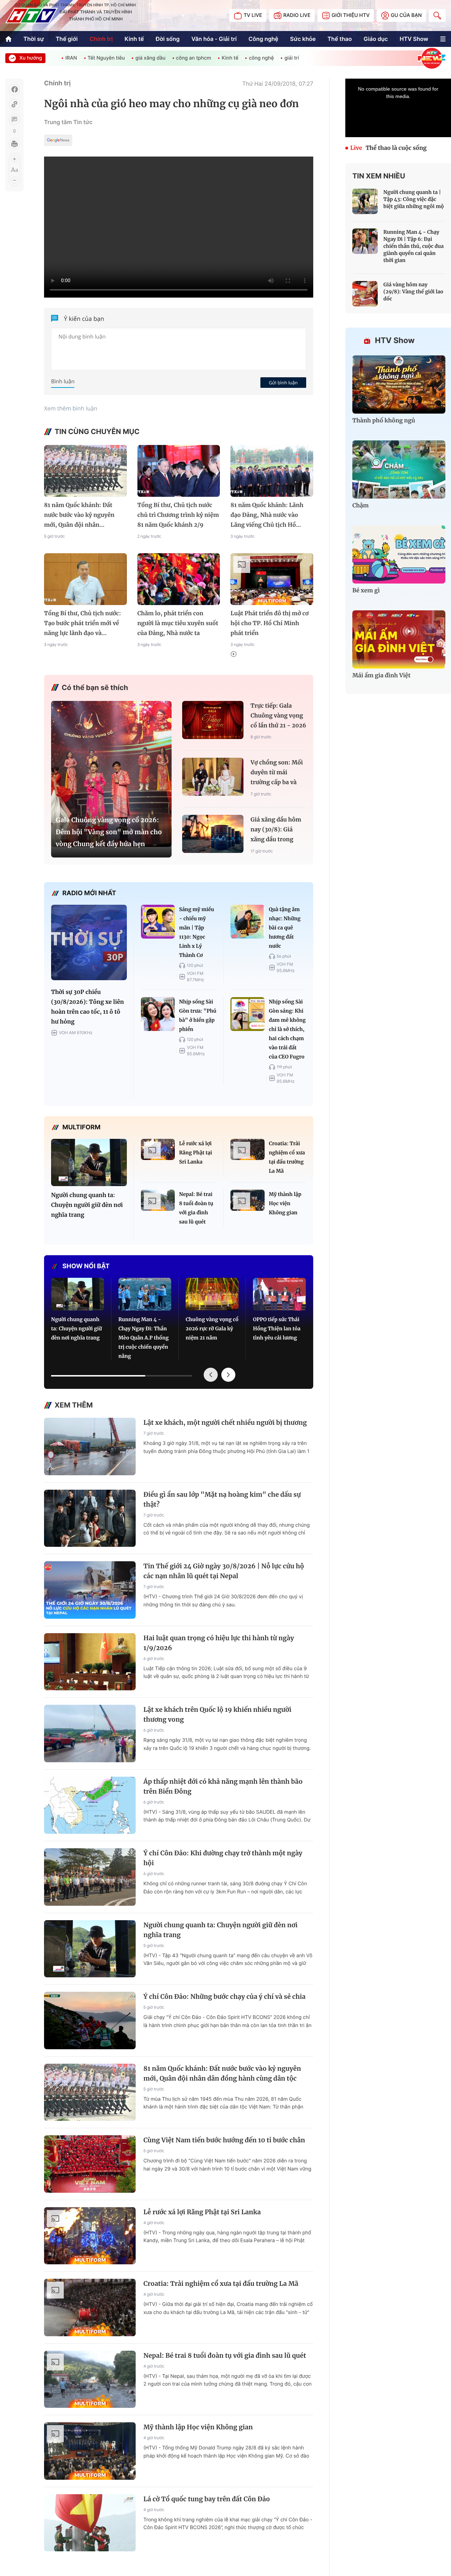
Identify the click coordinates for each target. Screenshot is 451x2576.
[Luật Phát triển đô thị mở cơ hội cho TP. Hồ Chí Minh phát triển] (272, 579)
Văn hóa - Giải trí (214, 39)
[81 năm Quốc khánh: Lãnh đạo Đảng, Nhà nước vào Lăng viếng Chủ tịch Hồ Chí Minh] (272, 471)
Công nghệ (263, 39)
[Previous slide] (211, 1375)
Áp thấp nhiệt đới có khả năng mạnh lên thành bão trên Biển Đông (223, 1786)
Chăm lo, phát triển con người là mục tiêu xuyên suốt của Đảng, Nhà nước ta (178, 623)
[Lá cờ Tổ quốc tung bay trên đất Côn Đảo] (90, 2523)
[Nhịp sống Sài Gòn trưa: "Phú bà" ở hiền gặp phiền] (158, 1014)
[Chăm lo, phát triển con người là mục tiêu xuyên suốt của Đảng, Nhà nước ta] (179, 579)
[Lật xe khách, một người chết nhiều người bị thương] (90, 1446)
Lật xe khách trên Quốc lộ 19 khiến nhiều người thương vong (217, 1714)
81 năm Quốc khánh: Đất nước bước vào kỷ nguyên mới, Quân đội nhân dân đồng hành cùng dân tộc (222, 2073)
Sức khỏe (303, 39)
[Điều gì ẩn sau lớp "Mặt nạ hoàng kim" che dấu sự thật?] (90, 1518)
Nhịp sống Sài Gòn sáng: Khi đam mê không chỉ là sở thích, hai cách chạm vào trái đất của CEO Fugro (287, 1029)
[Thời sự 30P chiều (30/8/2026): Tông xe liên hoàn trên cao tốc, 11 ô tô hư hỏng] (89, 943)
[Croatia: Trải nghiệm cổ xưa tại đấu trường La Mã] (248, 1149)
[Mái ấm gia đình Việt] (399, 639)
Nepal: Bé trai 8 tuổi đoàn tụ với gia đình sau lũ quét (196, 1208)
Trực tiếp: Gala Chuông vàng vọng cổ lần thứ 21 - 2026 (278, 716)
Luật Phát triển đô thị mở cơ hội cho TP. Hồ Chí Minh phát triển (270, 623)
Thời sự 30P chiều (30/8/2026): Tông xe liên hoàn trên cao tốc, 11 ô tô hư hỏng (88, 1007)
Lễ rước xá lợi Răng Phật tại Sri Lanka (196, 1153)
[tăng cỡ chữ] (14, 159)
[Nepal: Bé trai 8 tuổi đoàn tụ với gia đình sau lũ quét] (158, 1200)
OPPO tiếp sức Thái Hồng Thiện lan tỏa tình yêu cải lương (277, 1329)
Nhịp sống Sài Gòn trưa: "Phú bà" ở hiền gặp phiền (198, 1015)
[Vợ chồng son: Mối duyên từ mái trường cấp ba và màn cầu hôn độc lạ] (213, 777)
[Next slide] (228, 1375)
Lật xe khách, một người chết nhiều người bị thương (225, 1423)
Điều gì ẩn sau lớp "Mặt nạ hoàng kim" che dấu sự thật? (222, 1499)
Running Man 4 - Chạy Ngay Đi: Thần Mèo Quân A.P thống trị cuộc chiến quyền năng (144, 1338)
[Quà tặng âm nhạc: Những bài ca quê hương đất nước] (248, 922)
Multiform (81, 1127)
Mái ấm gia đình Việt (381, 676)
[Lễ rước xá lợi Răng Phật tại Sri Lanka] (158, 1149)
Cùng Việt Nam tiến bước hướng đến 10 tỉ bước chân (224, 2140)
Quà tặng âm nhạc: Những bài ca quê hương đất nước (285, 928)
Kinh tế (134, 39)
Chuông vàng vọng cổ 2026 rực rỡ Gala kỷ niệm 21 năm (212, 1329)
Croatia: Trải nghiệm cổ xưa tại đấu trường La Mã (287, 1157)
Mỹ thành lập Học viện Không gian (285, 1203)
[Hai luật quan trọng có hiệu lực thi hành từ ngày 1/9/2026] (90, 1662)
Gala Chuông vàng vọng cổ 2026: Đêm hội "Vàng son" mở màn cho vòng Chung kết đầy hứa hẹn (109, 832)
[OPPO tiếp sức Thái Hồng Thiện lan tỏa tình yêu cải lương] (279, 1294)
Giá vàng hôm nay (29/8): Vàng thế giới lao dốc (413, 292)
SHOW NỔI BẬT (86, 1266)
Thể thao (340, 39)
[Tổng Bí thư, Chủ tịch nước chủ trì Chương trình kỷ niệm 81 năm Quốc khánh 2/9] (179, 471)
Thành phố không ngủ (384, 421)
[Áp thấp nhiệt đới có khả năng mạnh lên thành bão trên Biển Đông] (90, 1805)
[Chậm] (399, 469)
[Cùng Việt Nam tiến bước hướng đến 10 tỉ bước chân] (90, 2164)
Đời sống (168, 39)
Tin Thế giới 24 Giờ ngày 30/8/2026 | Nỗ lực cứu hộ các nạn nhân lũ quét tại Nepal (224, 1571)
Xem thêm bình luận (71, 408)
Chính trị (101, 39)
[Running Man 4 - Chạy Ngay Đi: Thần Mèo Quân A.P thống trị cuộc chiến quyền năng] (145, 1294)
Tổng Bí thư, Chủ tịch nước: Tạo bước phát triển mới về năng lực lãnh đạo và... (82, 623)
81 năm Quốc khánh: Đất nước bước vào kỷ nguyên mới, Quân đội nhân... (79, 515)
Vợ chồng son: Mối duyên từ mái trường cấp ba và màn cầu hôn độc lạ (277, 773)
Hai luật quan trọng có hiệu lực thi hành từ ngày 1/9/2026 (219, 1643)
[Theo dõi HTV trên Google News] (58, 141)
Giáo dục (376, 39)
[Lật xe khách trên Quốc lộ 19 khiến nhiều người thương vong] (90, 1733)
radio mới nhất (89, 893)
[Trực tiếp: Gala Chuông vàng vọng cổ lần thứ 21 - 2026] (213, 720)
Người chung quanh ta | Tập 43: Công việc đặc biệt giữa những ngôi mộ (414, 199)
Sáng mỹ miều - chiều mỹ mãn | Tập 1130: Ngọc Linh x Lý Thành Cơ (196, 932)
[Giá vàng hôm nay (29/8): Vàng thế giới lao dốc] (365, 294)
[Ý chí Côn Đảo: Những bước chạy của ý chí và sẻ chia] (90, 2020)
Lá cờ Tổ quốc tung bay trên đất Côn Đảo (207, 2499)
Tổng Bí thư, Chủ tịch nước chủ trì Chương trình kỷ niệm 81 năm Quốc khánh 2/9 (178, 515)
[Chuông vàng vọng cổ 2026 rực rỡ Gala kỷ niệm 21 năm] (212, 1294)
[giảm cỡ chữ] (14, 180)
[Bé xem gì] (399, 554)
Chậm (361, 506)
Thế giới (67, 39)
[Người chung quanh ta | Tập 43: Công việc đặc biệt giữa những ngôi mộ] (365, 201)
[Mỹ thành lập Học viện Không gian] (248, 1200)
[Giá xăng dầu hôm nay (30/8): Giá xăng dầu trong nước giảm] (213, 834)
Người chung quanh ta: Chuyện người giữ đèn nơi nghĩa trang (87, 1205)
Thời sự (34, 39)
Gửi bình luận (283, 383)
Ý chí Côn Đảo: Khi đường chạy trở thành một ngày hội (223, 1858)
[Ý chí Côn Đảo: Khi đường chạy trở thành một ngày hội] (90, 1877)
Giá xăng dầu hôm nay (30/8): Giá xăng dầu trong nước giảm (276, 831)
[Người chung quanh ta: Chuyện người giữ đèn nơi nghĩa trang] (89, 1162)
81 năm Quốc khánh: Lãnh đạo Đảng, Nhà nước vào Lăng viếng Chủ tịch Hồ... (267, 515)
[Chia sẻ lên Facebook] (14, 90)
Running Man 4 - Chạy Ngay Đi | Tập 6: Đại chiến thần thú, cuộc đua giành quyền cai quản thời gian (413, 246)
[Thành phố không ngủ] (399, 384)
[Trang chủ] (8, 39)
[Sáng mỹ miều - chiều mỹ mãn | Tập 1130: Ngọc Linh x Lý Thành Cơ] (158, 922)
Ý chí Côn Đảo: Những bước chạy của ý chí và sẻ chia (224, 1997)
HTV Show (414, 39)
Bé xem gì (366, 591)
